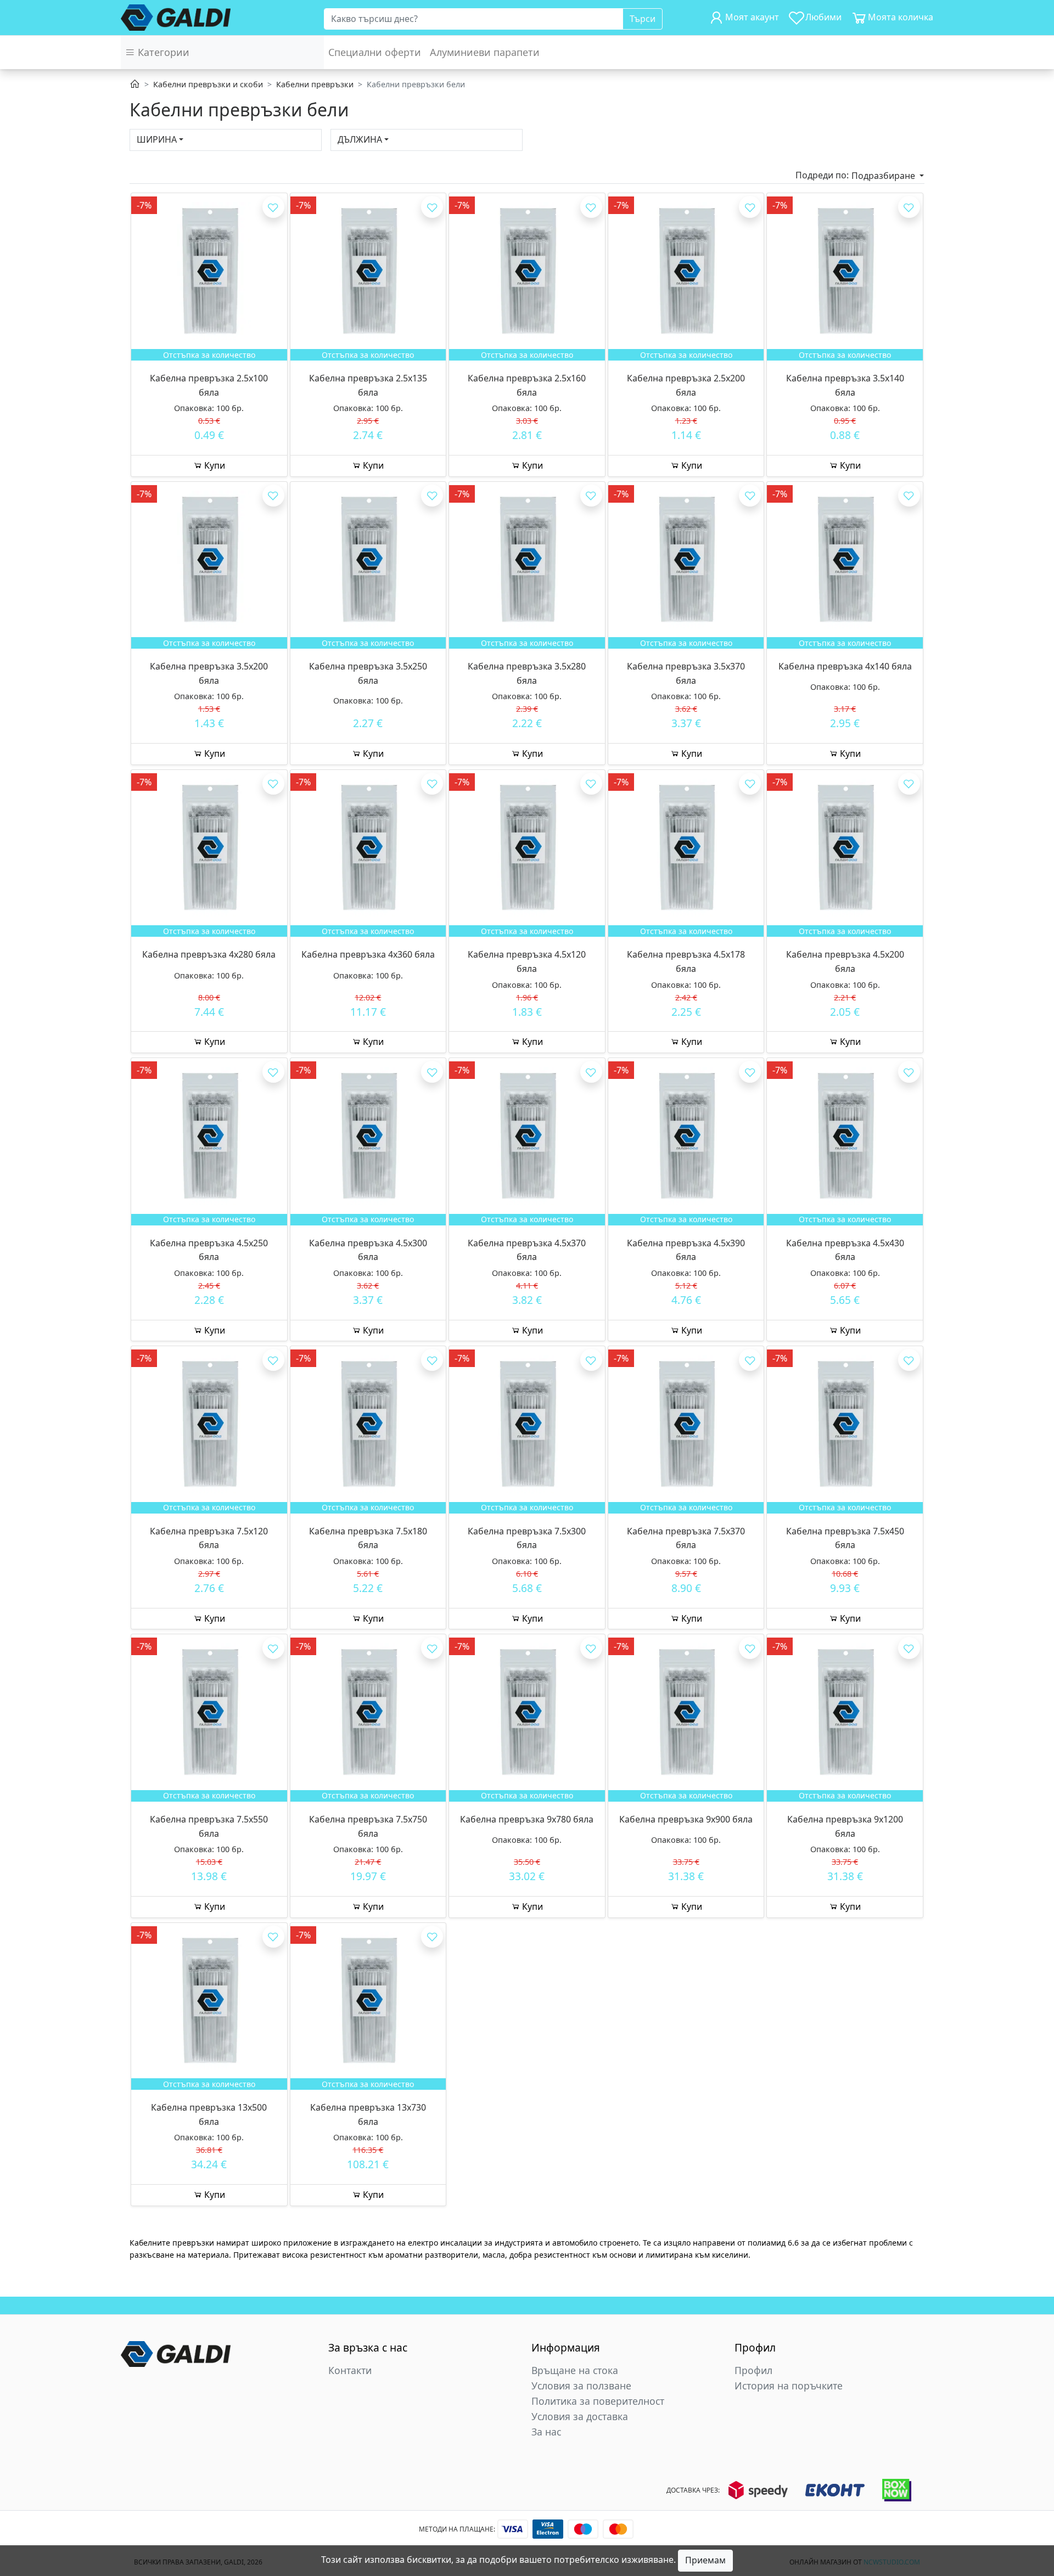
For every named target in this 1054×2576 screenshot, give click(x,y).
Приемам (705, 2560)
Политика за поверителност (598, 2401)
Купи (214, 465)
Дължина (360, 139)
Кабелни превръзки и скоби (208, 84)
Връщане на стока (575, 2370)
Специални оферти (375, 52)
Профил (753, 2370)
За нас (546, 2432)
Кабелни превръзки (315, 84)
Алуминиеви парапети (485, 52)
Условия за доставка (580, 2416)
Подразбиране (884, 176)
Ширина (157, 139)
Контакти (350, 2370)
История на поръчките (789, 2386)
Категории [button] (162, 52)
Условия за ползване (581, 2386)
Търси (643, 19)
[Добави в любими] (273, 207)
